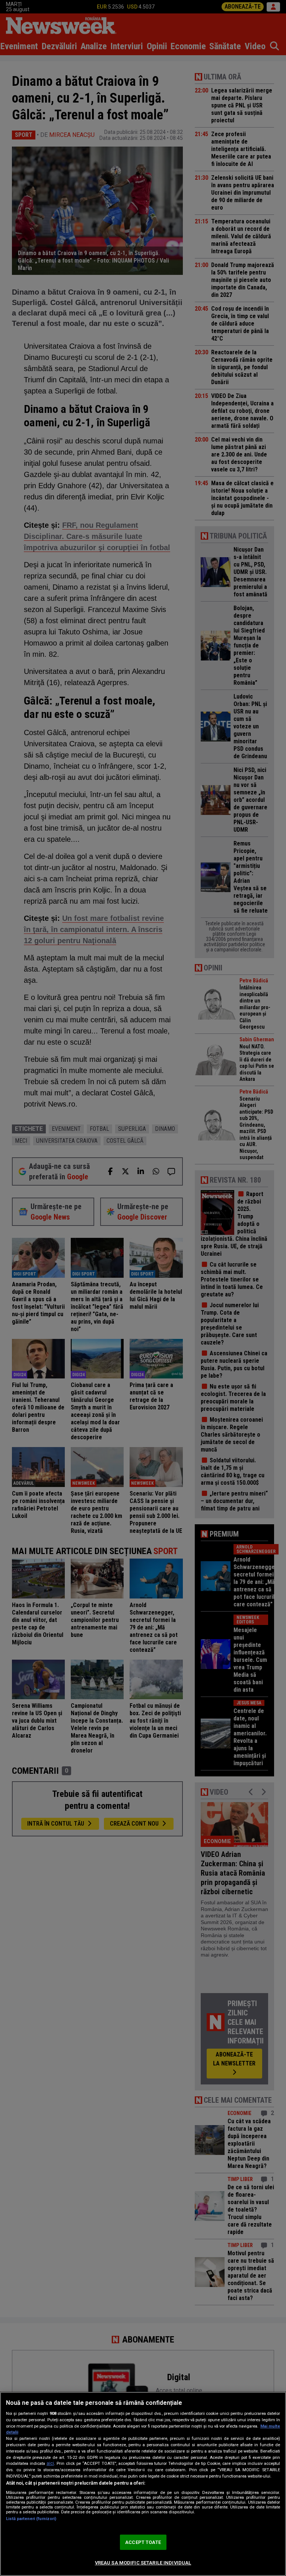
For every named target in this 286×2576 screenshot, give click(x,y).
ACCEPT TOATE (143, 2542)
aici (50, 2463)
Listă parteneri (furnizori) (31, 2519)
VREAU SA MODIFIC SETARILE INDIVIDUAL (143, 2563)
